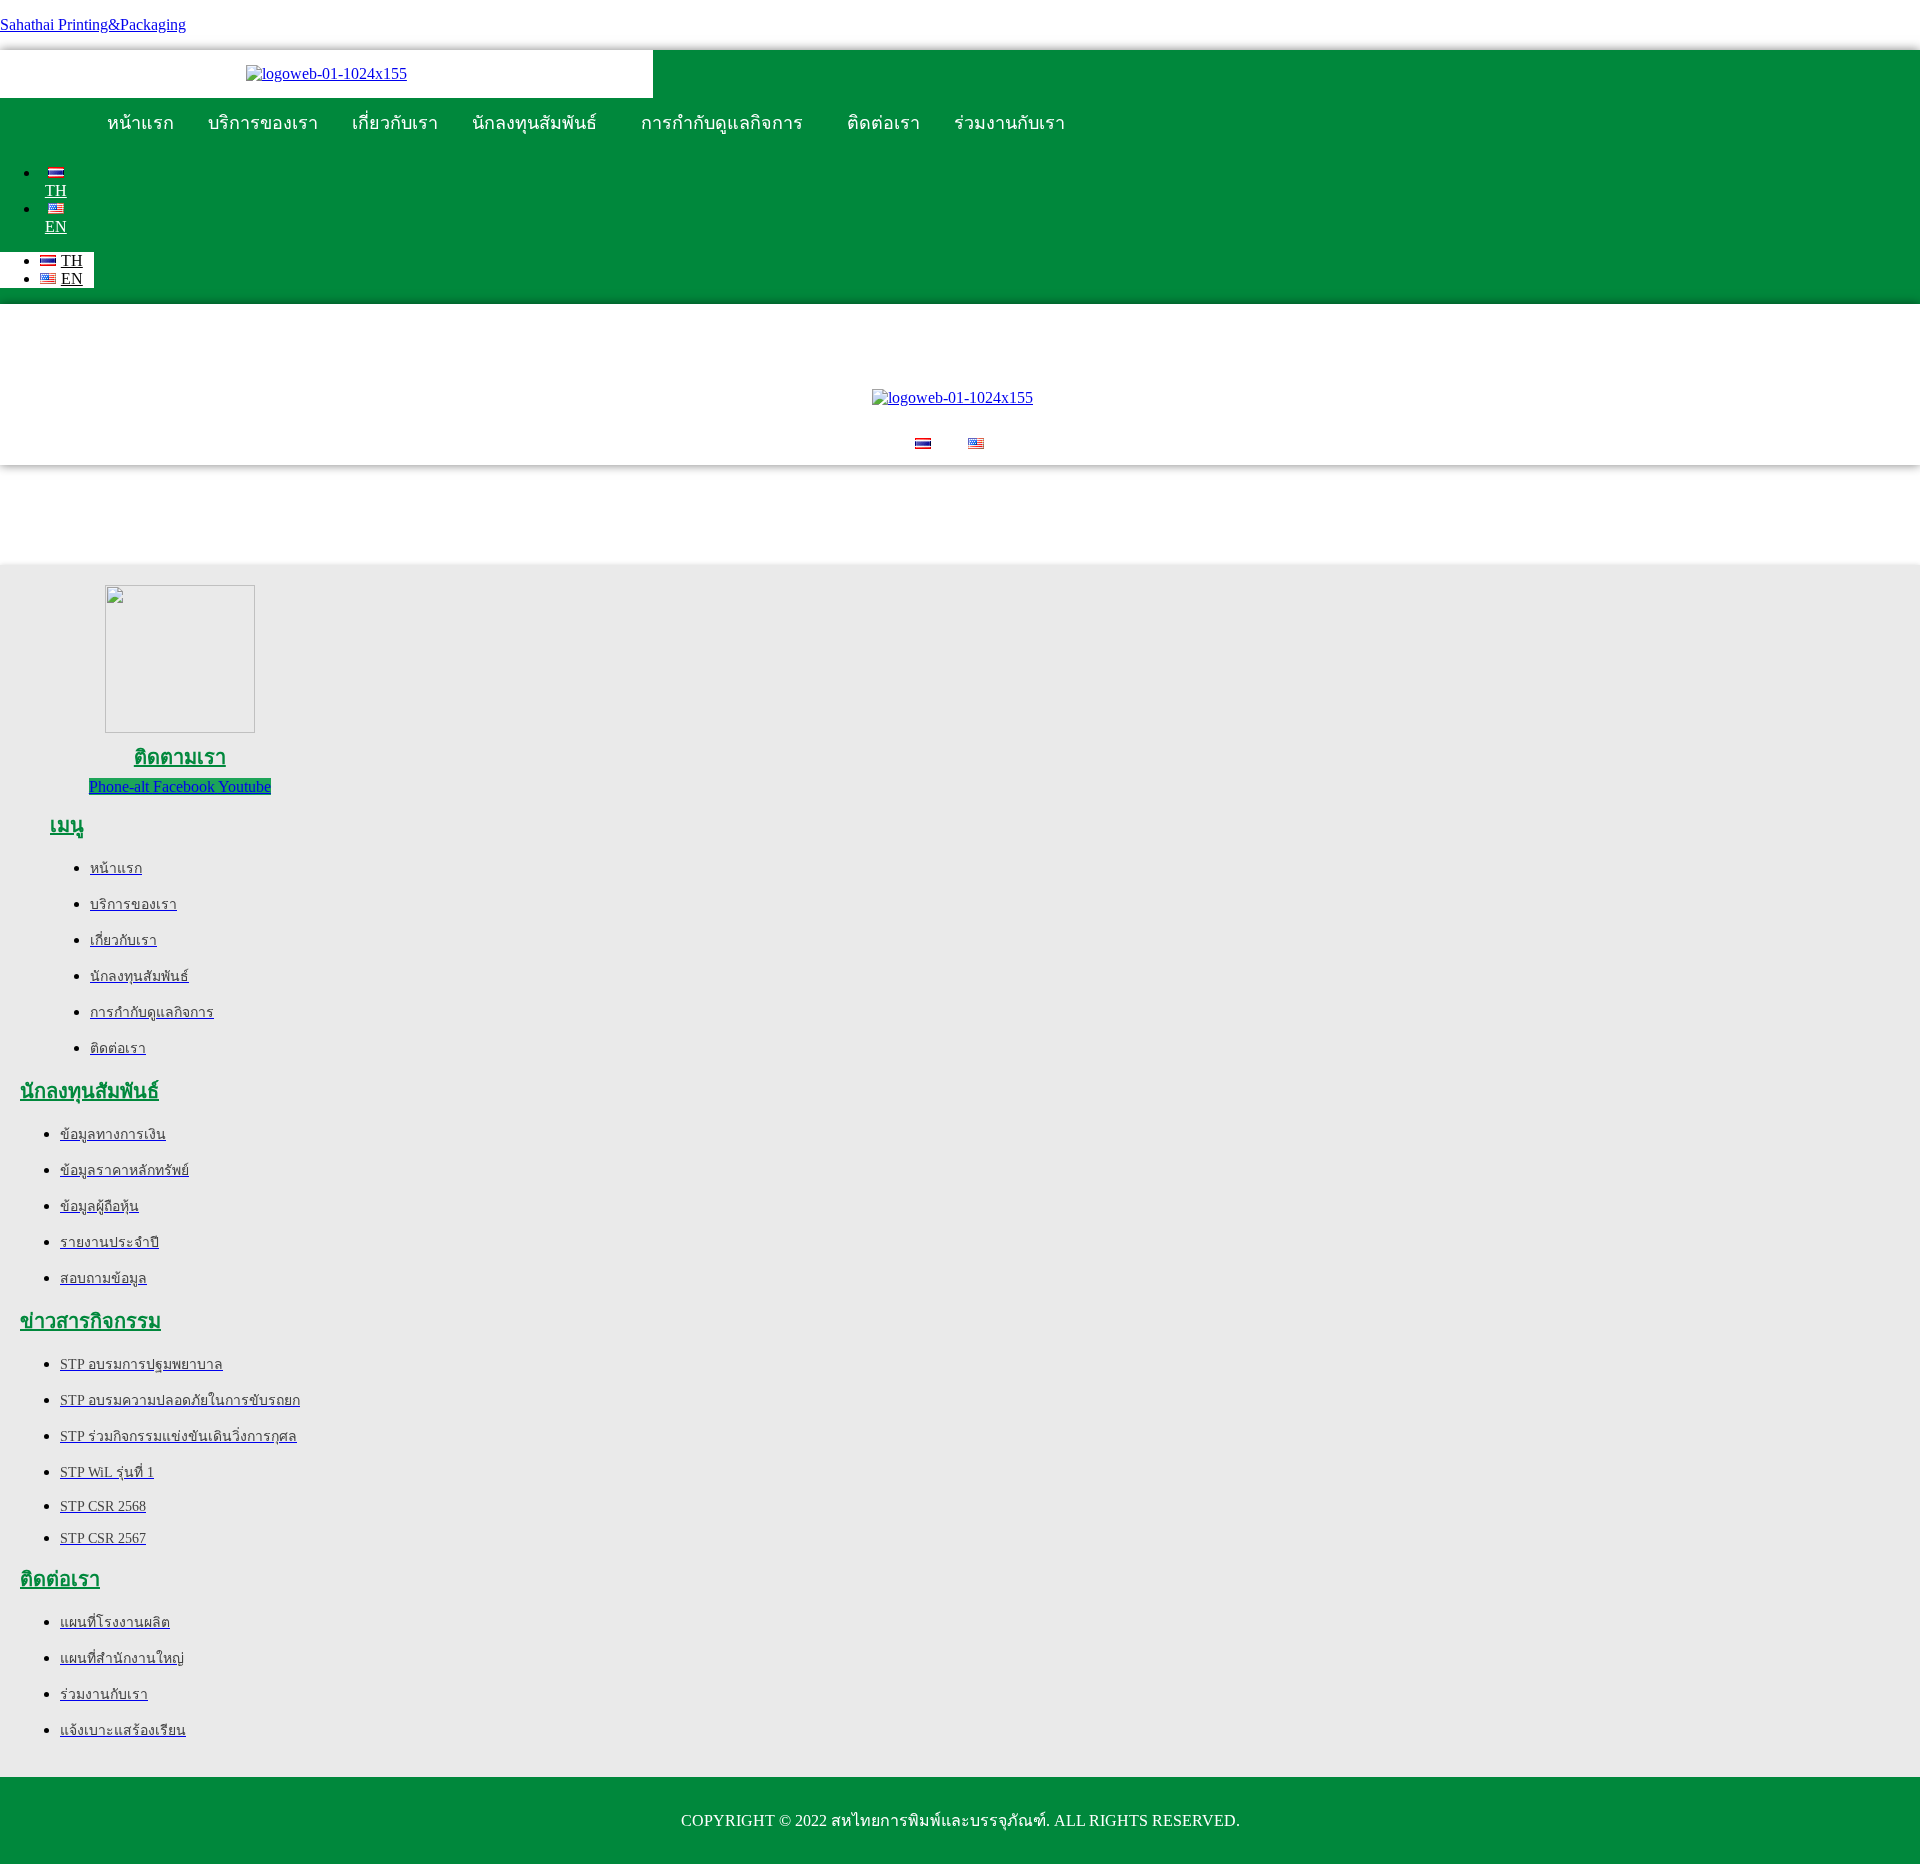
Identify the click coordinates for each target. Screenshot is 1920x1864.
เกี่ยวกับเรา (395, 123)
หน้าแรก (140, 123)
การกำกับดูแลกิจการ (722, 123)
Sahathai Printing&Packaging (93, 24)
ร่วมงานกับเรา (1009, 123)
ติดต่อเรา (883, 123)
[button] (539, 123)
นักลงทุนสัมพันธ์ (534, 123)
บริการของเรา (263, 123)
